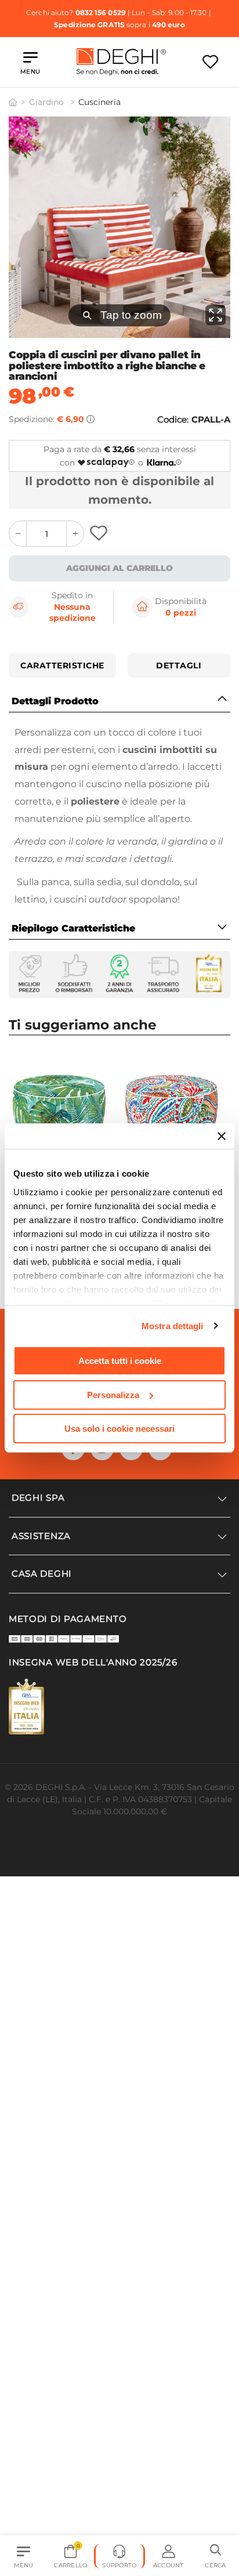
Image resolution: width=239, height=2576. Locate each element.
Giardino (48, 102)
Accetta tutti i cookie (120, 1361)
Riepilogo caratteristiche (73, 928)
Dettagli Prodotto (55, 701)
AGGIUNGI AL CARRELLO (119, 568)
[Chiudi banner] (222, 1136)
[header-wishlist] (210, 62)
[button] (216, 2556)
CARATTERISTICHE (62, 665)
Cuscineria (99, 102)
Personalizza (113, 1395)
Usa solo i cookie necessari (119, 1429)
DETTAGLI (179, 665)
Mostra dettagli (173, 1326)
